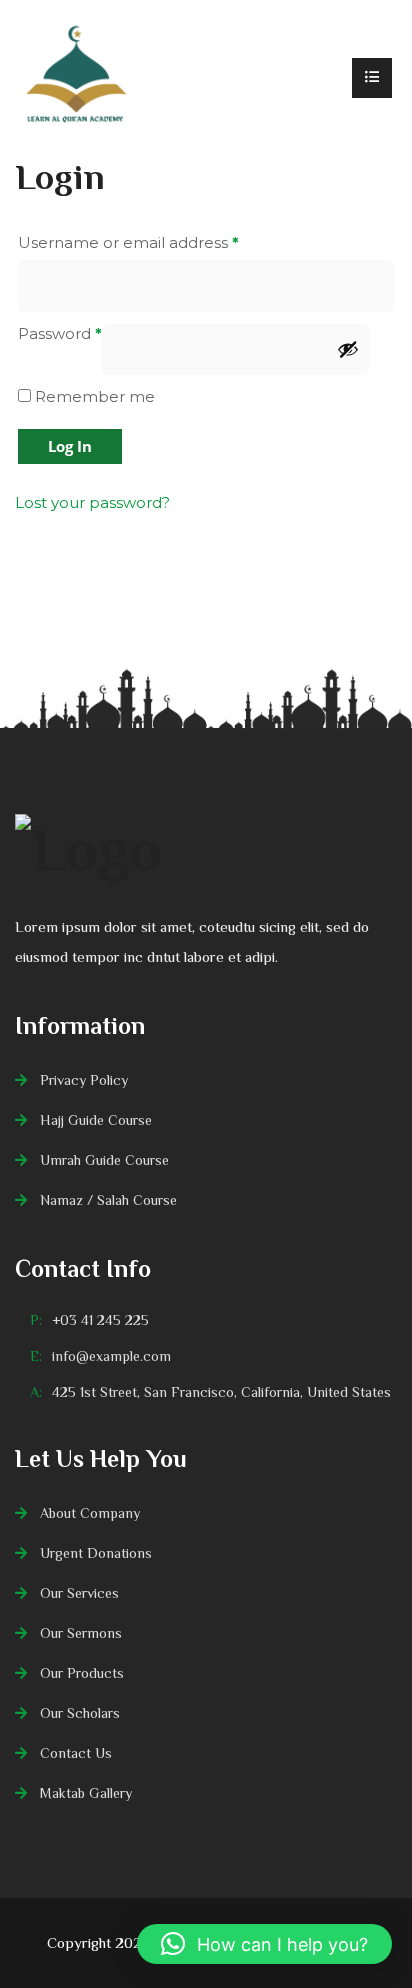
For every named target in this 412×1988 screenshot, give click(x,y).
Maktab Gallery (86, 1793)
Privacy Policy (84, 1080)
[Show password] (348, 349)
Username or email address (128, 242)
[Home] (75, 78)
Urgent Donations (96, 1553)
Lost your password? (92, 502)
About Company (90, 1513)
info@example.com (111, 1356)
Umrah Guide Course (104, 1160)
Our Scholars (80, 1713)
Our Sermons (81, 1633)
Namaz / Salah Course (108, 1200)
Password (60, 333)
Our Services (79, 1593)
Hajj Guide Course (96, 1120)
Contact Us (76, 1753)
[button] (264, 1944)
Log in (70, 446)
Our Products (82, 1673)
